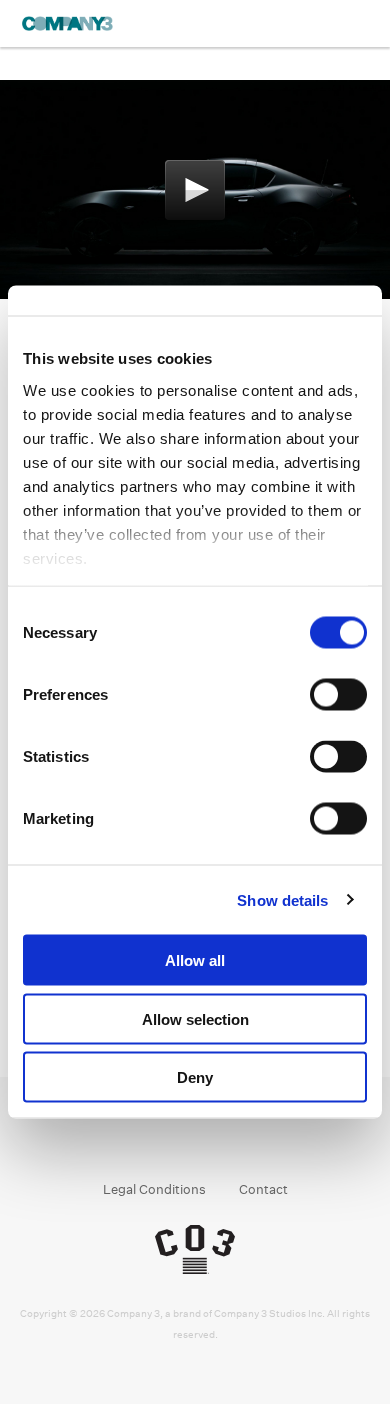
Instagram (176, 1138)
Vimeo (252, 1138)
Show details (282, 899)
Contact (263, 1189)
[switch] (338, 695)
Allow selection (195, 1018)
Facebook (138, 1138)
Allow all (195, 960)
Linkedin (214, 1138)
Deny (195, 1077)
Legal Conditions (154, 1189)
